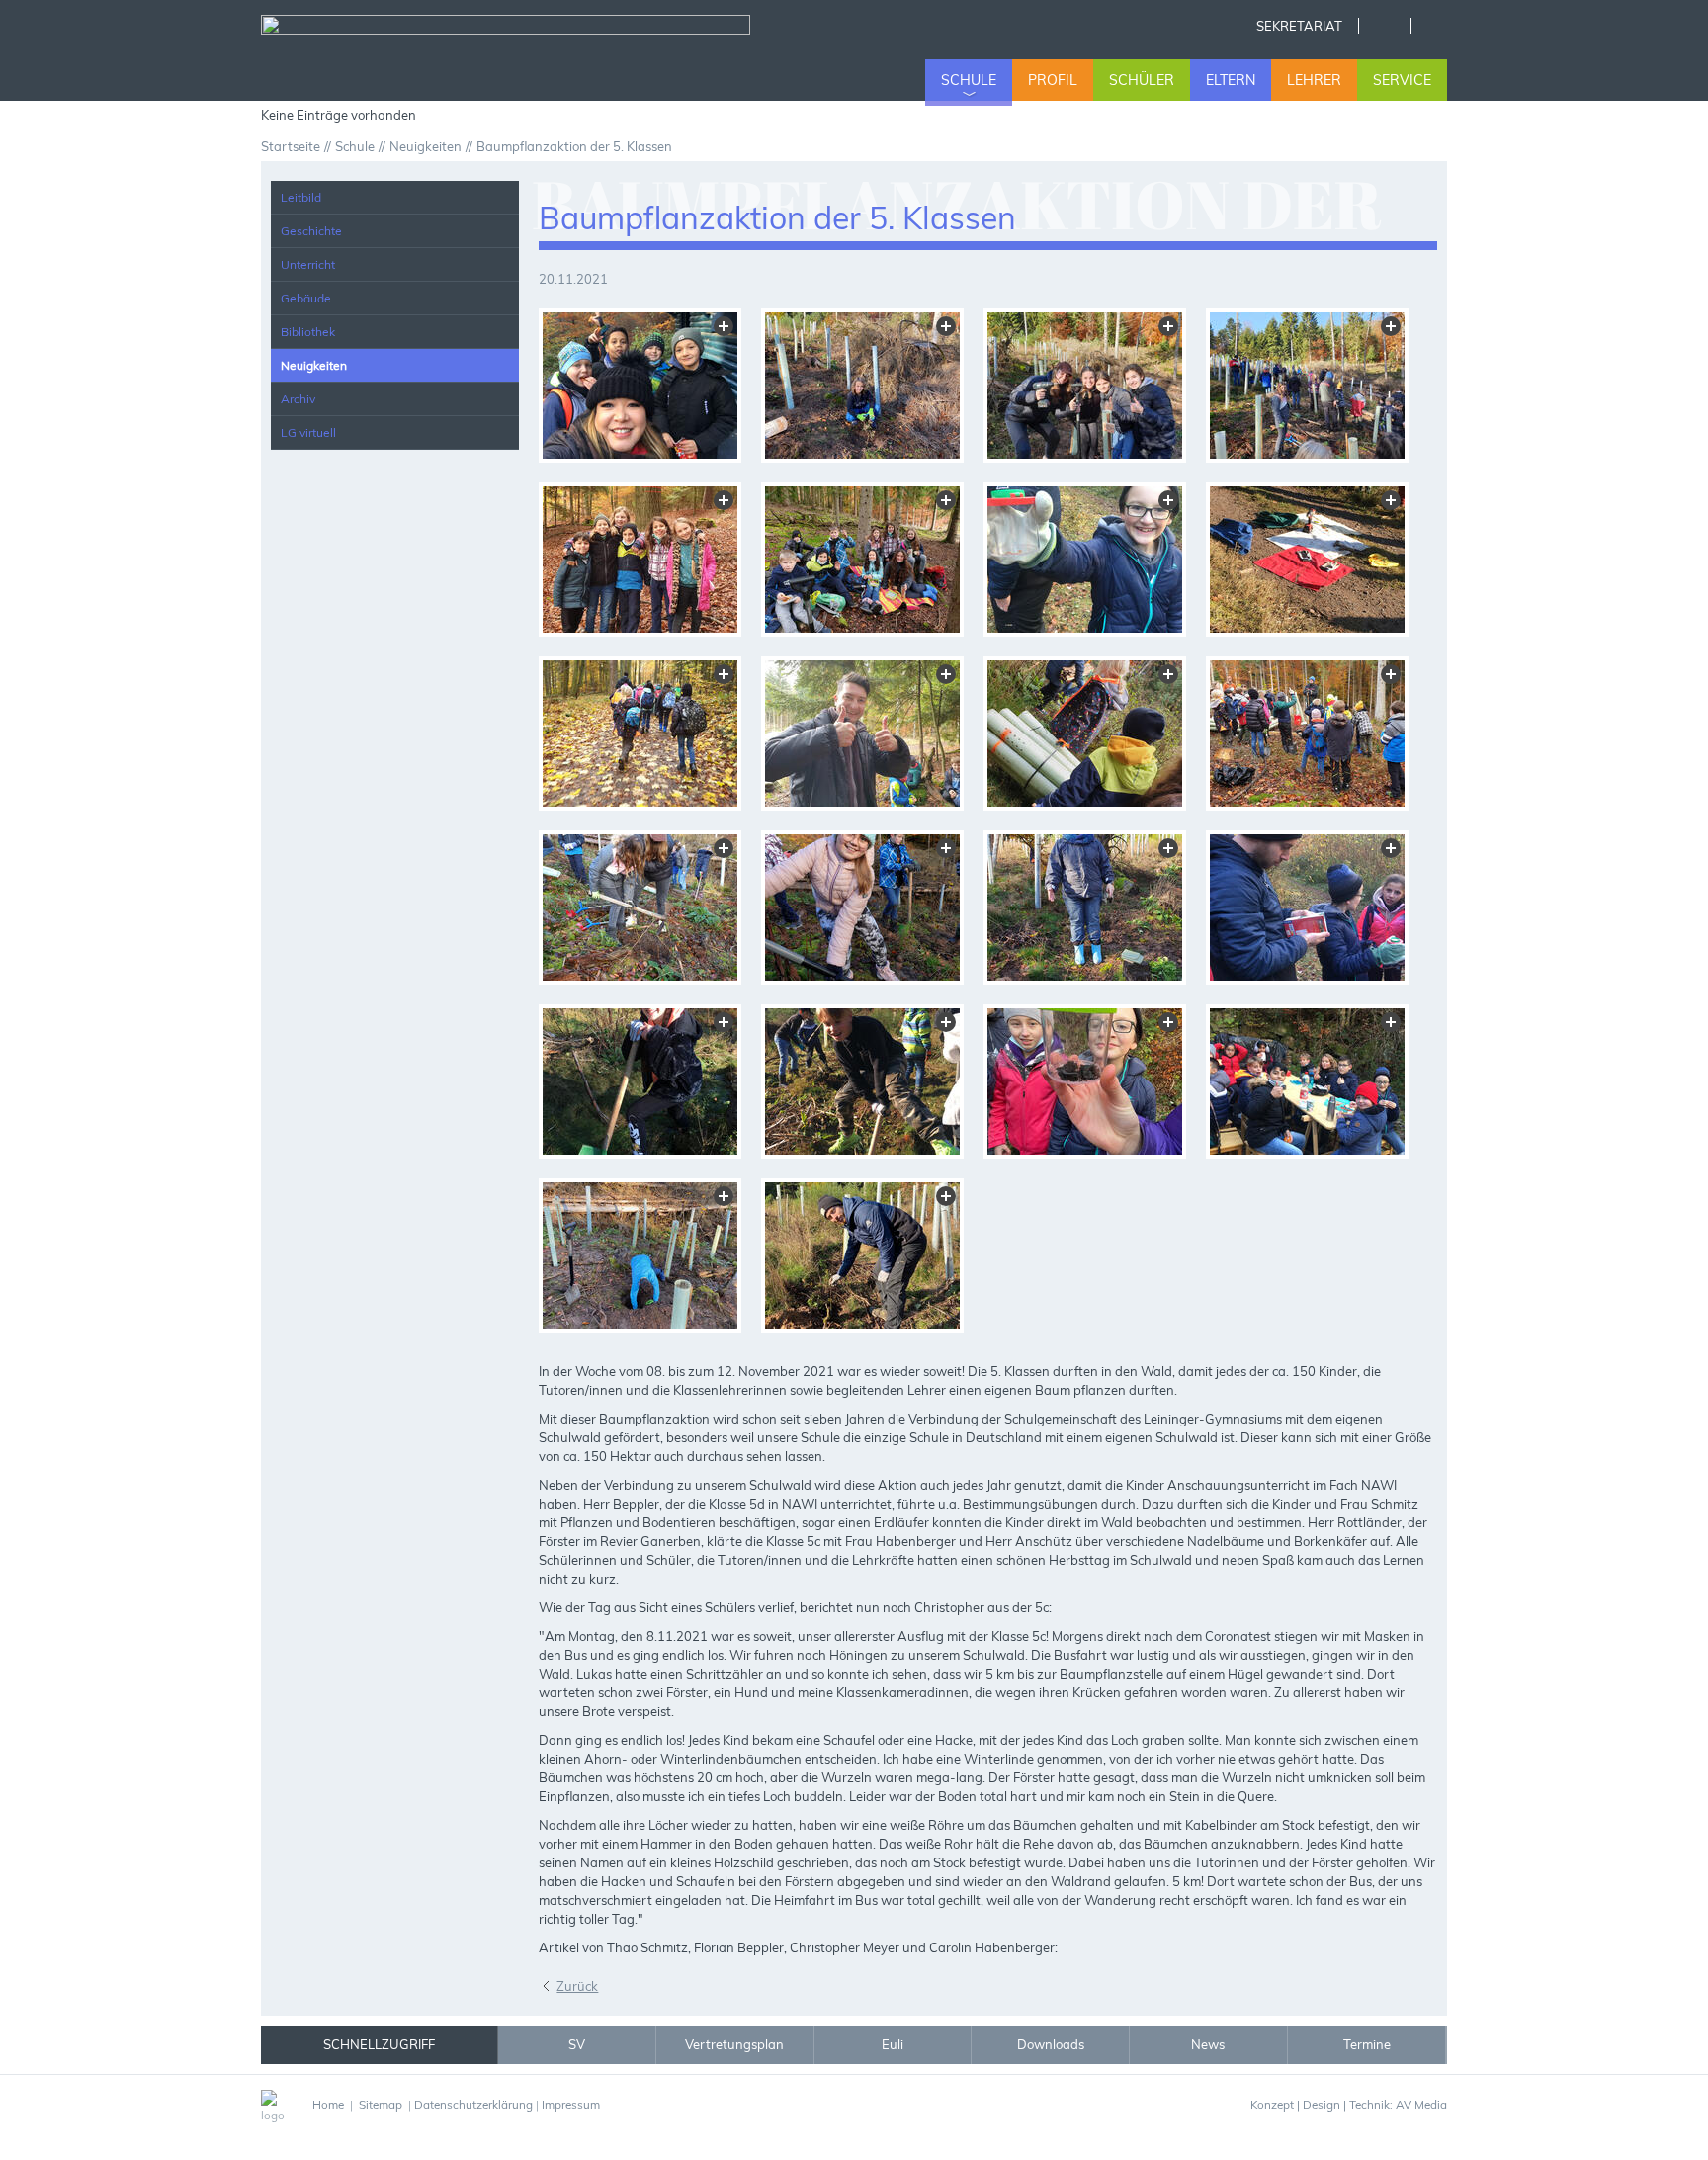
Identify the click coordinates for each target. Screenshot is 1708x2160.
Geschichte (311, 231)
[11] (1085, 734)
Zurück (577, 1986)
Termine (1367, 2044)
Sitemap (381, 2104)
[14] (862, 907)
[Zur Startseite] (506, 53)
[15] (1085, 907)
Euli (893, 2044)
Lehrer (1314, 80)
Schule (969, 80)
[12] (1307, 734)
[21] (640, 1255)
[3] (1085, 386)
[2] (862, 386)
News (1208, 2044)
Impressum (571, 2104)
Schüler (1142, 80)
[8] (1307, 560)
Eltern (1231, 80)
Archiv (298, 399)
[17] (640, 1081)
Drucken (1437, 26)
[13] (640, 907)
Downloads (1051, 2044)
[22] (862, 1255)
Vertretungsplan (734, 2044)
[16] (1307, 907)
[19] (1085, 1081)
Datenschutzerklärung (473, 2104)
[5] (640, 560)
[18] (862, 1081)
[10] (862, 734)
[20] (1307, 1081)
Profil (1053, 80)
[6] (862, 560)
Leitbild (301, 197)
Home (1384, 26)
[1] (640, 386)
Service (1402, 80)
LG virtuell (308, 432)
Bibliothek (308, 332)
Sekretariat (1299, 26)
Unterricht (308, 264)
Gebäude (306, 298)
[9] (640, 734)
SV (577, 2044)
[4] (1307, 386)
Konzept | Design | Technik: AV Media (1349, 2104)
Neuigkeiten (314, 365)
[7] (1085, 560)
